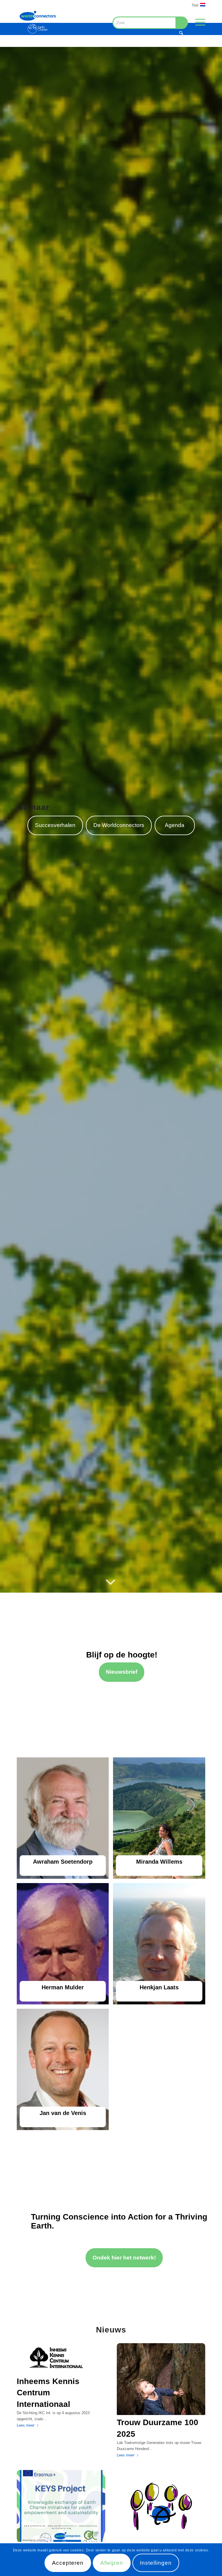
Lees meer (26, 2425)
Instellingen (156, 2563)
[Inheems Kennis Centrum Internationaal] (61, 2359)
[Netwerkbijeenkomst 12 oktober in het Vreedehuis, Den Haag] (161, 2506)
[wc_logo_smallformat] (38, 22)
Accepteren (68, 2563)
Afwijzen (112, 2563)
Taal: (196, 5)
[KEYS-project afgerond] (61, 2506)
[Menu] (197, 22)
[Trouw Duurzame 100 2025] (161, 2379)
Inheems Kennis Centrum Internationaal (48, 2393)
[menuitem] (197, 5)
